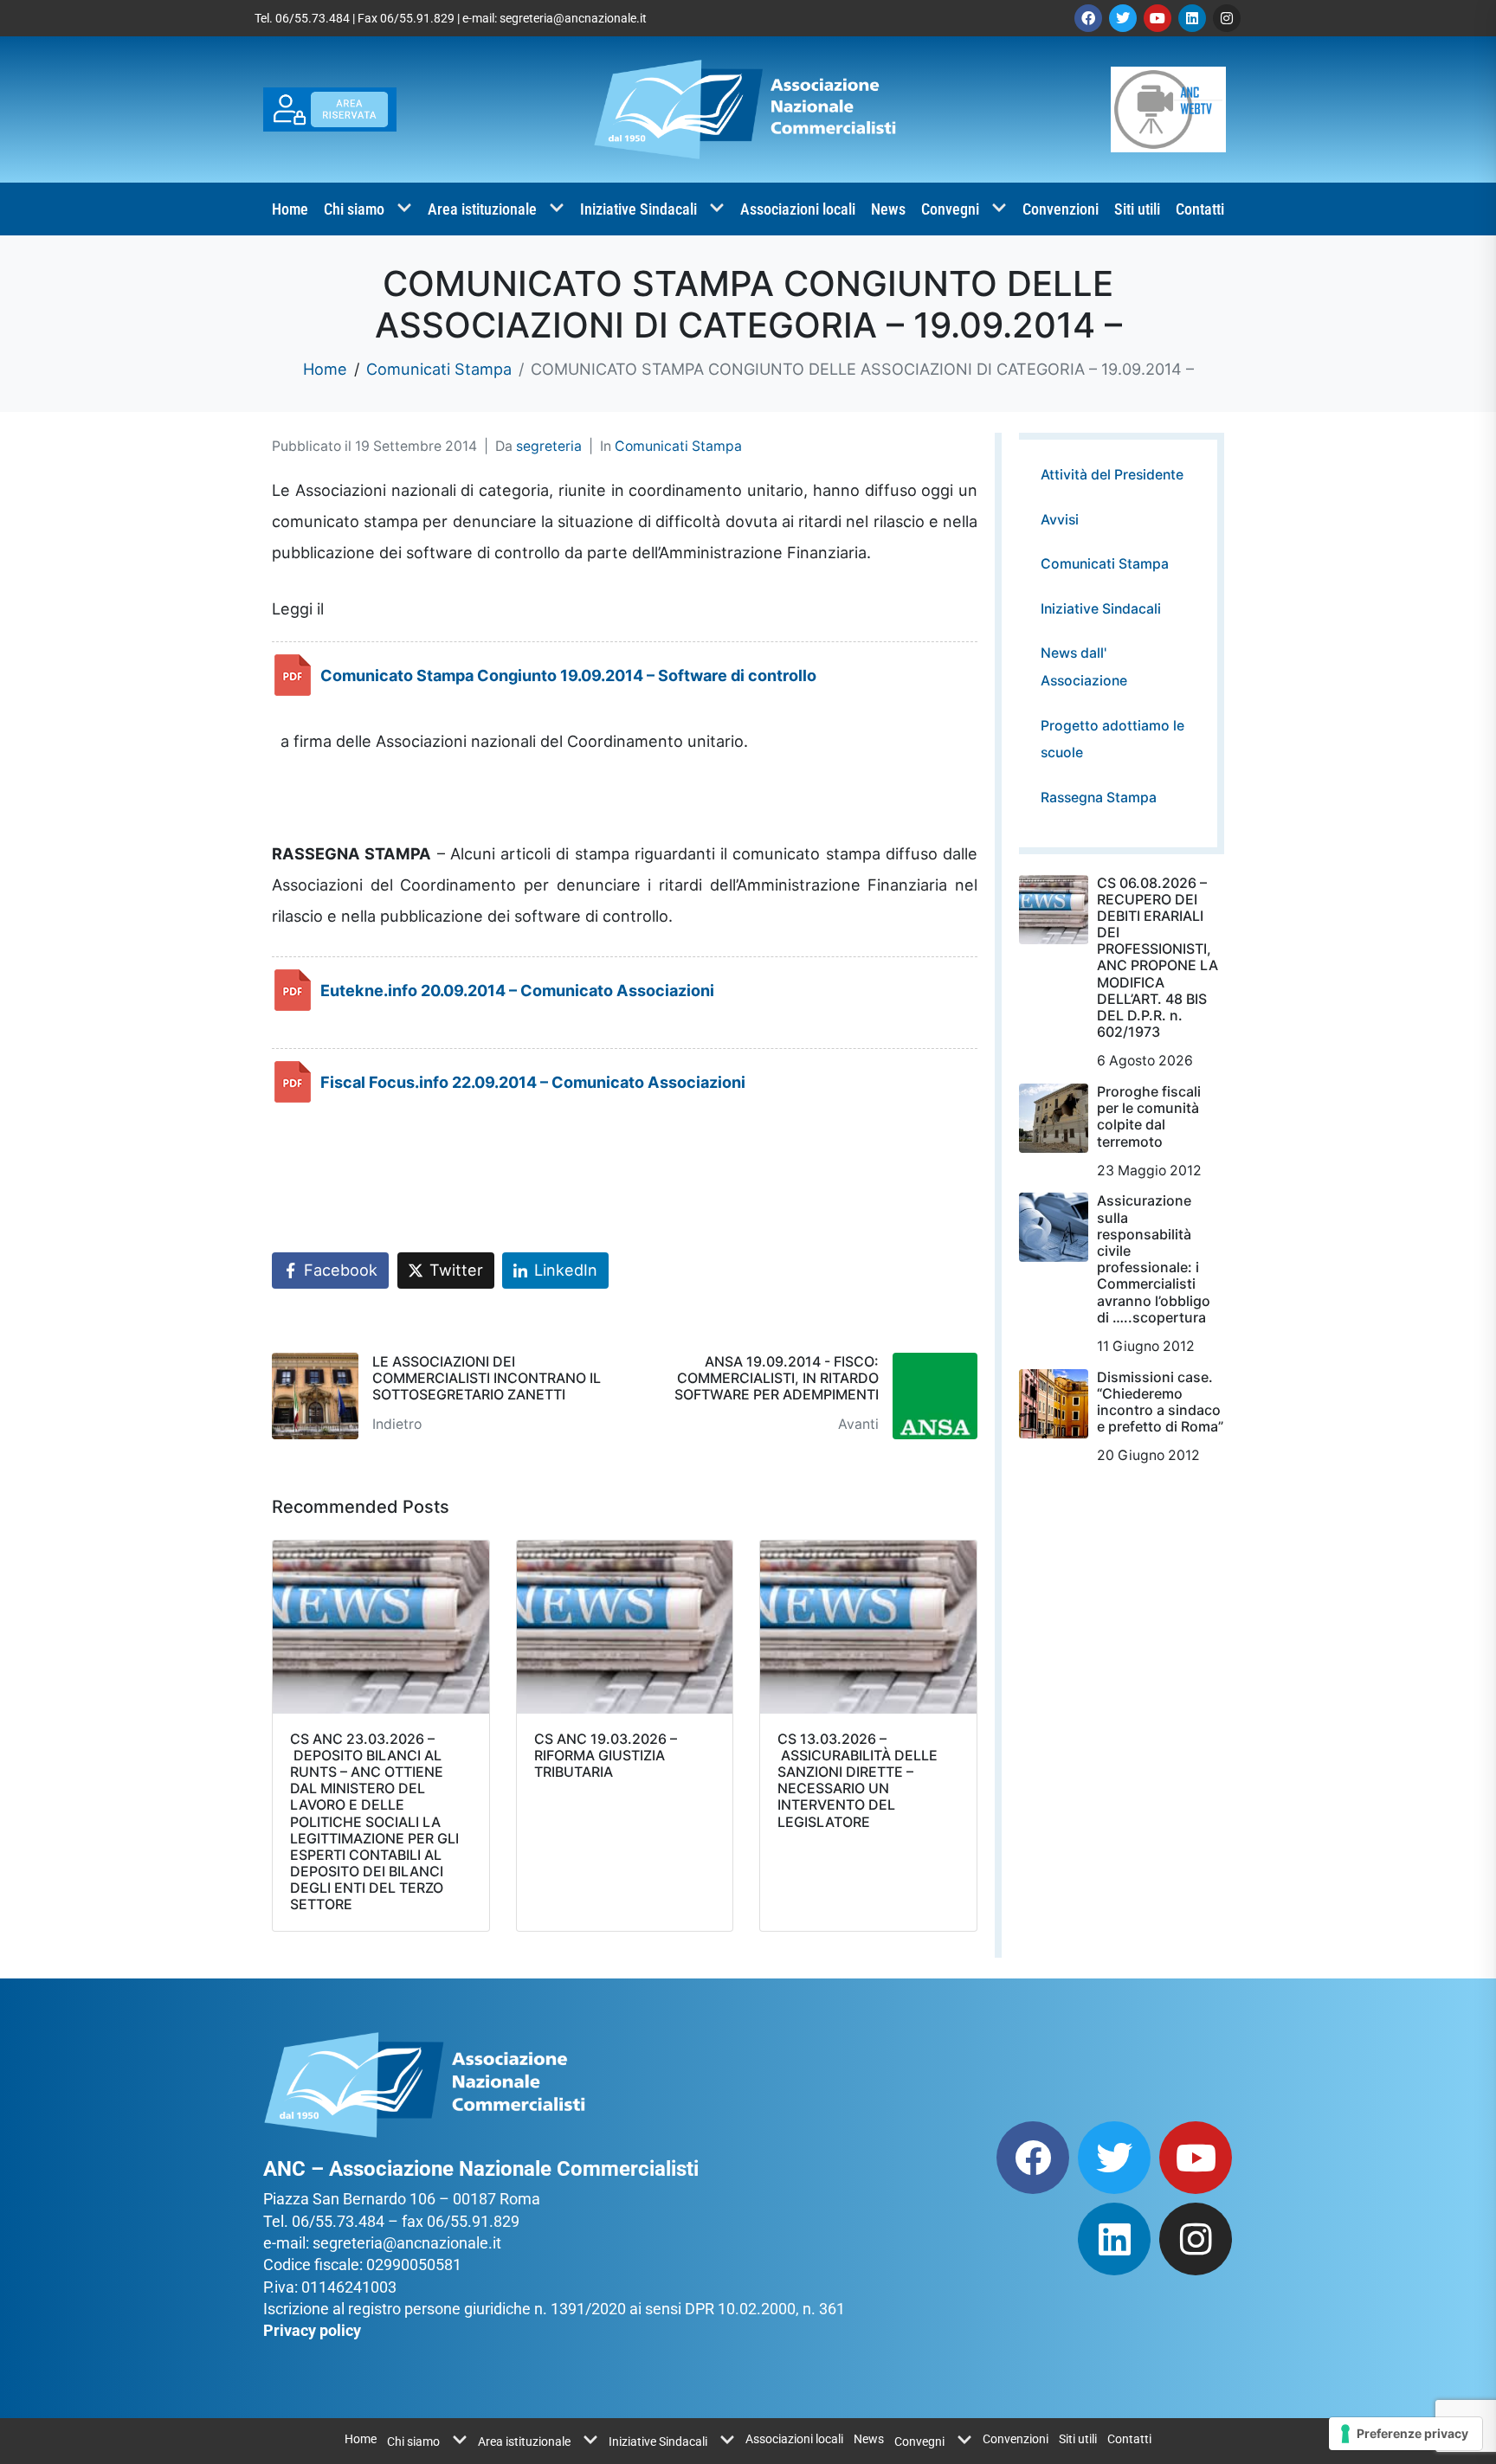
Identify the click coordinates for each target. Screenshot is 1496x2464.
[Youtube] (1157, 18)
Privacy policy (312, 2330)
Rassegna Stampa (1099, 798)
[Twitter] (1123, 18)
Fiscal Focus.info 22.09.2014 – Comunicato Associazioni (533, 1082)
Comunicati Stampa (678, 446)
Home (290, 209)
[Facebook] (1088, 18)
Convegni (950, 209)
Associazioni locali (798, 209)
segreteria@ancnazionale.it (573, 18)
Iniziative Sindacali (638, 209)
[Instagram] (1227, 18)
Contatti (1200, 209)
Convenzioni (1061, 209)
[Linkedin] (1192, 18)
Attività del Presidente (1112, 475)
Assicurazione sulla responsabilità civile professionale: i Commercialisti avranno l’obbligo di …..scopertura (1154, 1258)
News (888, 209)
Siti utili (1137, 209)
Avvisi (1060, 520)
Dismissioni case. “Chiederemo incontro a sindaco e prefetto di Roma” (1160, 1402)
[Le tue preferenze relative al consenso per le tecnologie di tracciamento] (1406, 2434)
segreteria (549, 446)
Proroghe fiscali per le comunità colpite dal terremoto (1149, 1116)
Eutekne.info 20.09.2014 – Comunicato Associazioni (517, 990)
